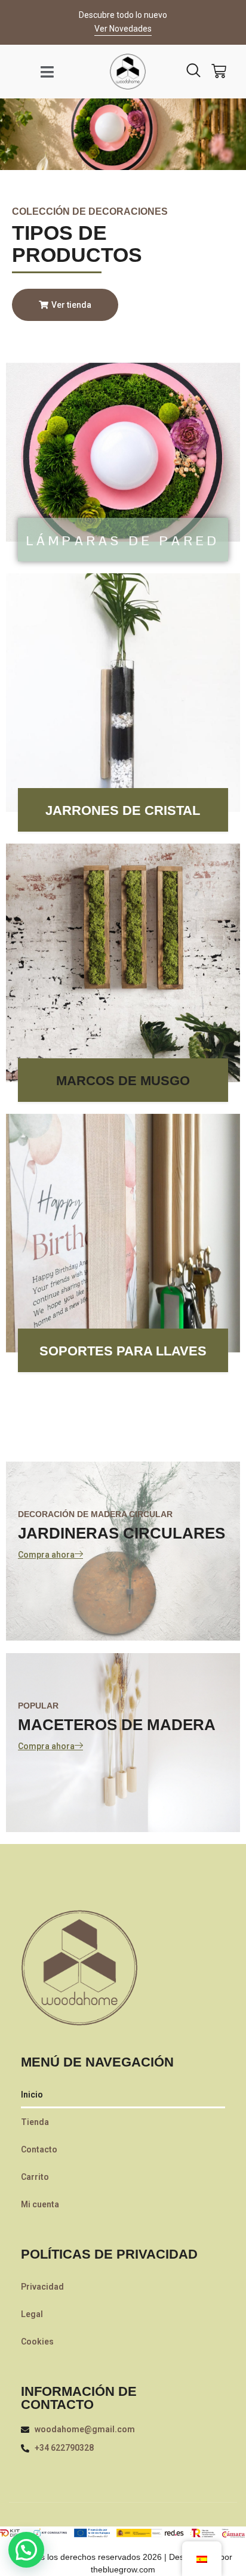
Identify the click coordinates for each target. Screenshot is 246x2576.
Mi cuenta (40, 2204)
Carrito (35, 2177)
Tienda (35, 2122)
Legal (32, 2314)
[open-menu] (47, 72)
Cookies (37, 2342)
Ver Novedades (123, 29)
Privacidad (42, 2287)
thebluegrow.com (123, 2569)
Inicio (32, 2095)
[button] (26, 2550)
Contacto (39, 2149)
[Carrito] (219, 71)
